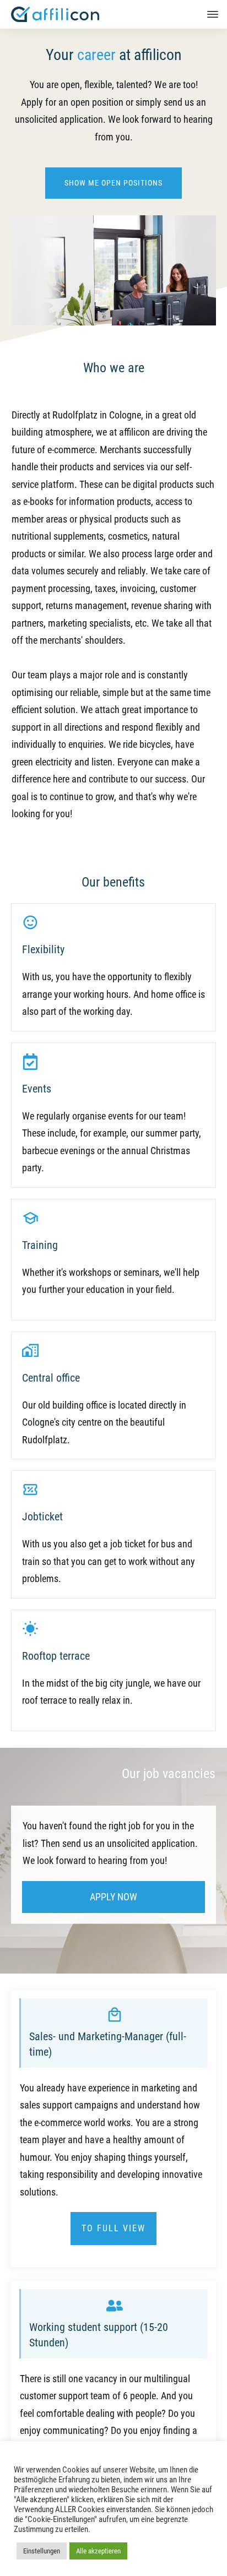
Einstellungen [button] (42, 2551)
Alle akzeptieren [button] (98, 2551)
